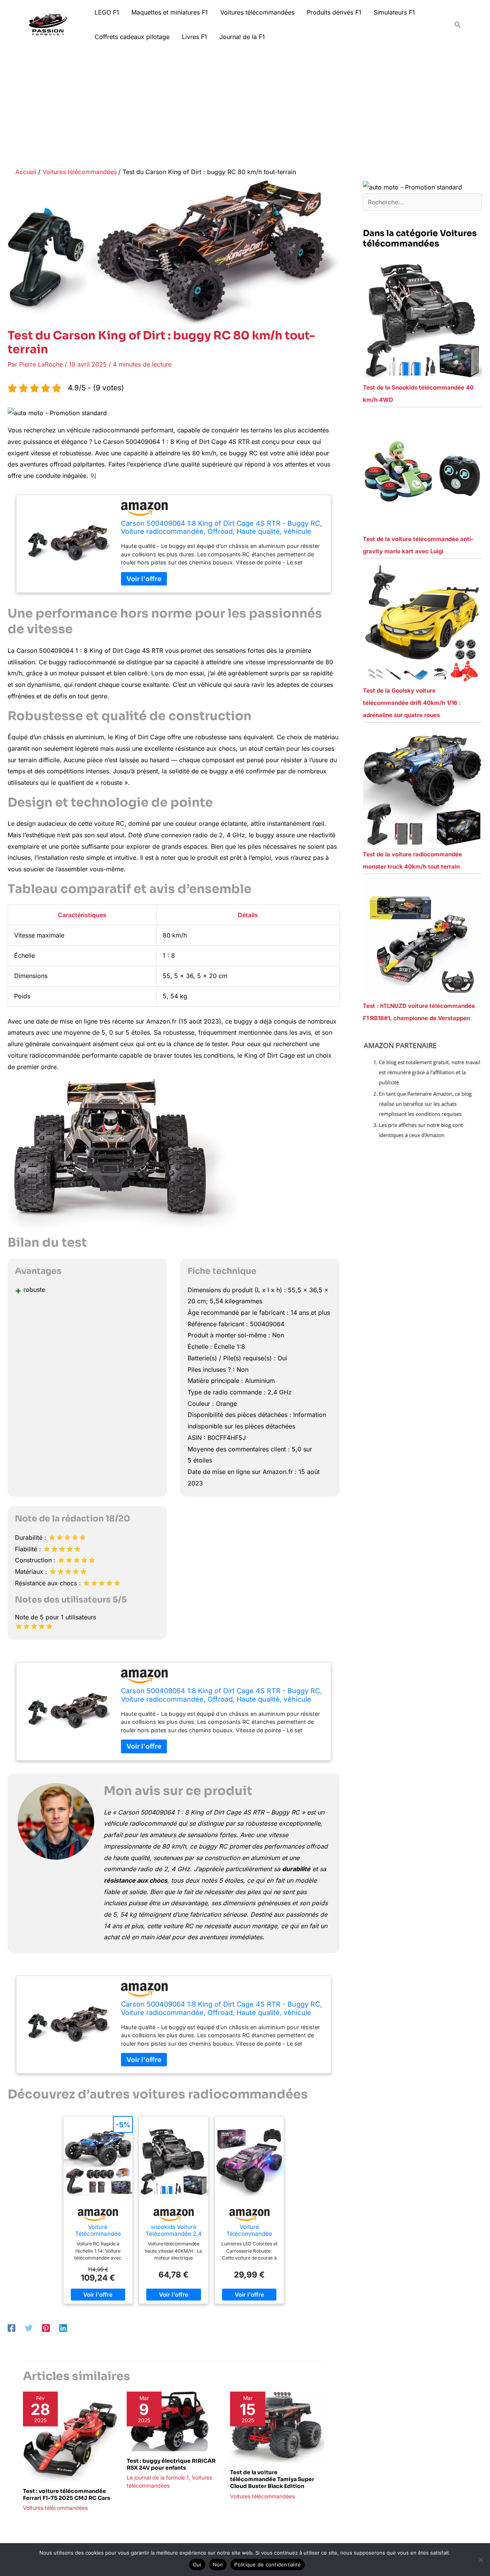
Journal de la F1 (242, 37)
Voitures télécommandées (257, 12)
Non (218, 2565)
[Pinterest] (46, 2328)
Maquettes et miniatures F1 (170, 12)
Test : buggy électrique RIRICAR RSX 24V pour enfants (171, 2464)
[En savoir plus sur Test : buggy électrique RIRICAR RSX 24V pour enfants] (174, 2421)
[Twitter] (29, 2328)
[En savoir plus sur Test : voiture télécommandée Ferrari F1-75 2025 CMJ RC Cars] (70, 2436)
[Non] (480, 2560)
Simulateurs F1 (394, 12)
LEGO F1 (107, 12)
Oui (197, 2565)
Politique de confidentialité (268, 2565)
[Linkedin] (63, 2328)
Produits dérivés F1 (334, 12)
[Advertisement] (245, 106)
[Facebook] (11, 2328)
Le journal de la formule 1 (158, 2477)
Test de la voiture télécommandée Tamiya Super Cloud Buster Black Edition (272, 2479)
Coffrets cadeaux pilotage (132, 37)
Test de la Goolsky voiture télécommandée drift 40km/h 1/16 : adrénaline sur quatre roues (412, 703)
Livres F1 (194, 37)
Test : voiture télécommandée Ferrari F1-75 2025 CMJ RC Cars (67, 2494)
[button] (458, 25)
